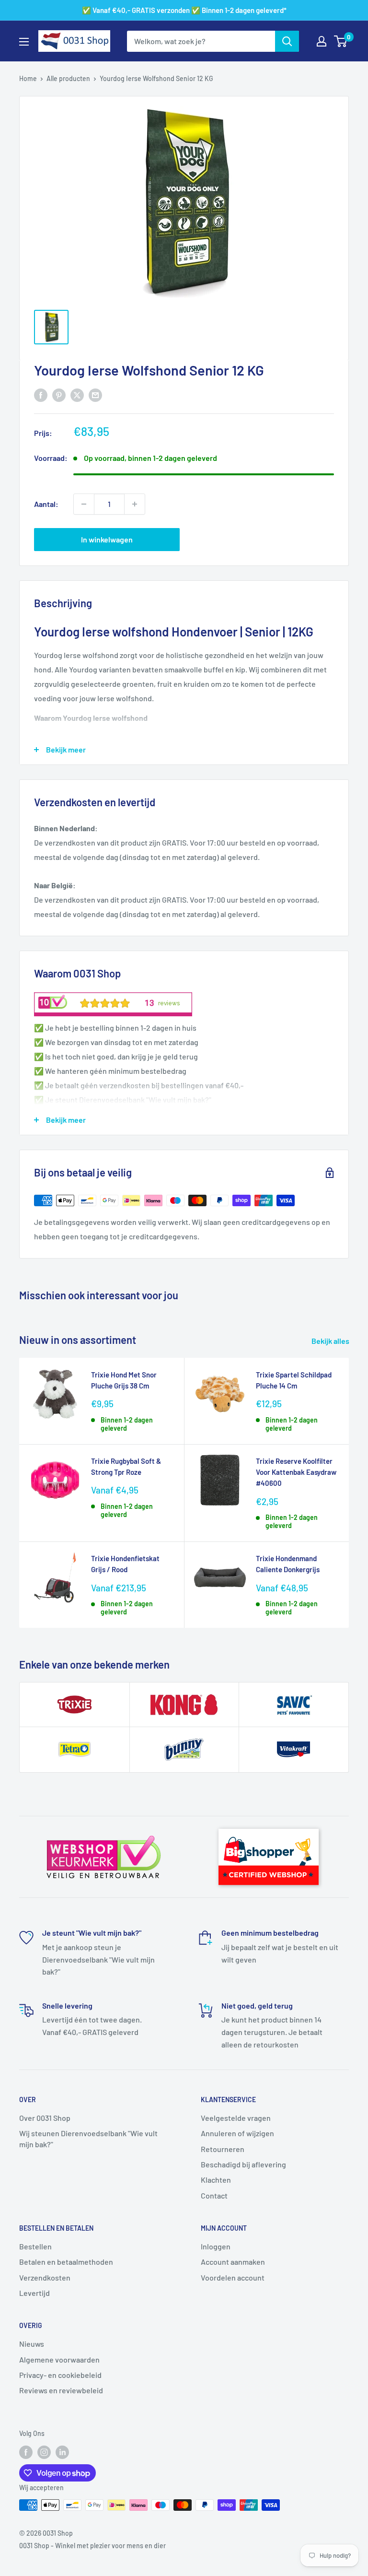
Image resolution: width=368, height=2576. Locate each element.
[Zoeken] (287, 41)
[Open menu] (24, 42)
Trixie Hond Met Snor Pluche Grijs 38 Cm (124, 1380)
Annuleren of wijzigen (237, 2133)
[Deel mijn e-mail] (95, 394)
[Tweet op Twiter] (77, 394)
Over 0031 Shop (45, 2118)
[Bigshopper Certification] (269, 1824)
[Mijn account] (322, 41)
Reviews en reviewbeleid (61, 2390)
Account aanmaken (233, 2262)
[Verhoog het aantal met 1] (135, 504)
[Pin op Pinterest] (59, 394)
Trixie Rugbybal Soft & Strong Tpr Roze (126, 1466)
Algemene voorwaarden (59, 2359)
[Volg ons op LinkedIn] (62, 2452)
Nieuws (32, 2344)
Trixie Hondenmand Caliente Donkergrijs (288, 1564)
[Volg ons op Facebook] (26, 2452)
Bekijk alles (331, 1341)
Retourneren (223, 2149)
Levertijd (34, 2293)
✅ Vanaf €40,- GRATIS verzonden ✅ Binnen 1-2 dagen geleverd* (184, 10)
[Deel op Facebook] (41, 394)
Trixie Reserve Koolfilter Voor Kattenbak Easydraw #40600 (296, 1472)
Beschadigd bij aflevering (243, 2164)
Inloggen (216, 2246)
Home (28, 78)
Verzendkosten (45, 2277)
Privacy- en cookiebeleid (60, 2375)
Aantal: (46, 504)
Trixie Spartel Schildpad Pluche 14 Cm (294, 1380)
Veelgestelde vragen (236, 2118)
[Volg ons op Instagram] (44, 2452)
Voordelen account (233, 2277)
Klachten (216, 2180)
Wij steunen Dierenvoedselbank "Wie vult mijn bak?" (88, 2138)
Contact (214, 2195)
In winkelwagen (107, 539)
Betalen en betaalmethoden (66, 2262)
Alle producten (68, 78)
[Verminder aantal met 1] (84, 504)
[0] (341, 41)
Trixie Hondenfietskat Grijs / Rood (125, 1564)
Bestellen (35, 2246)
